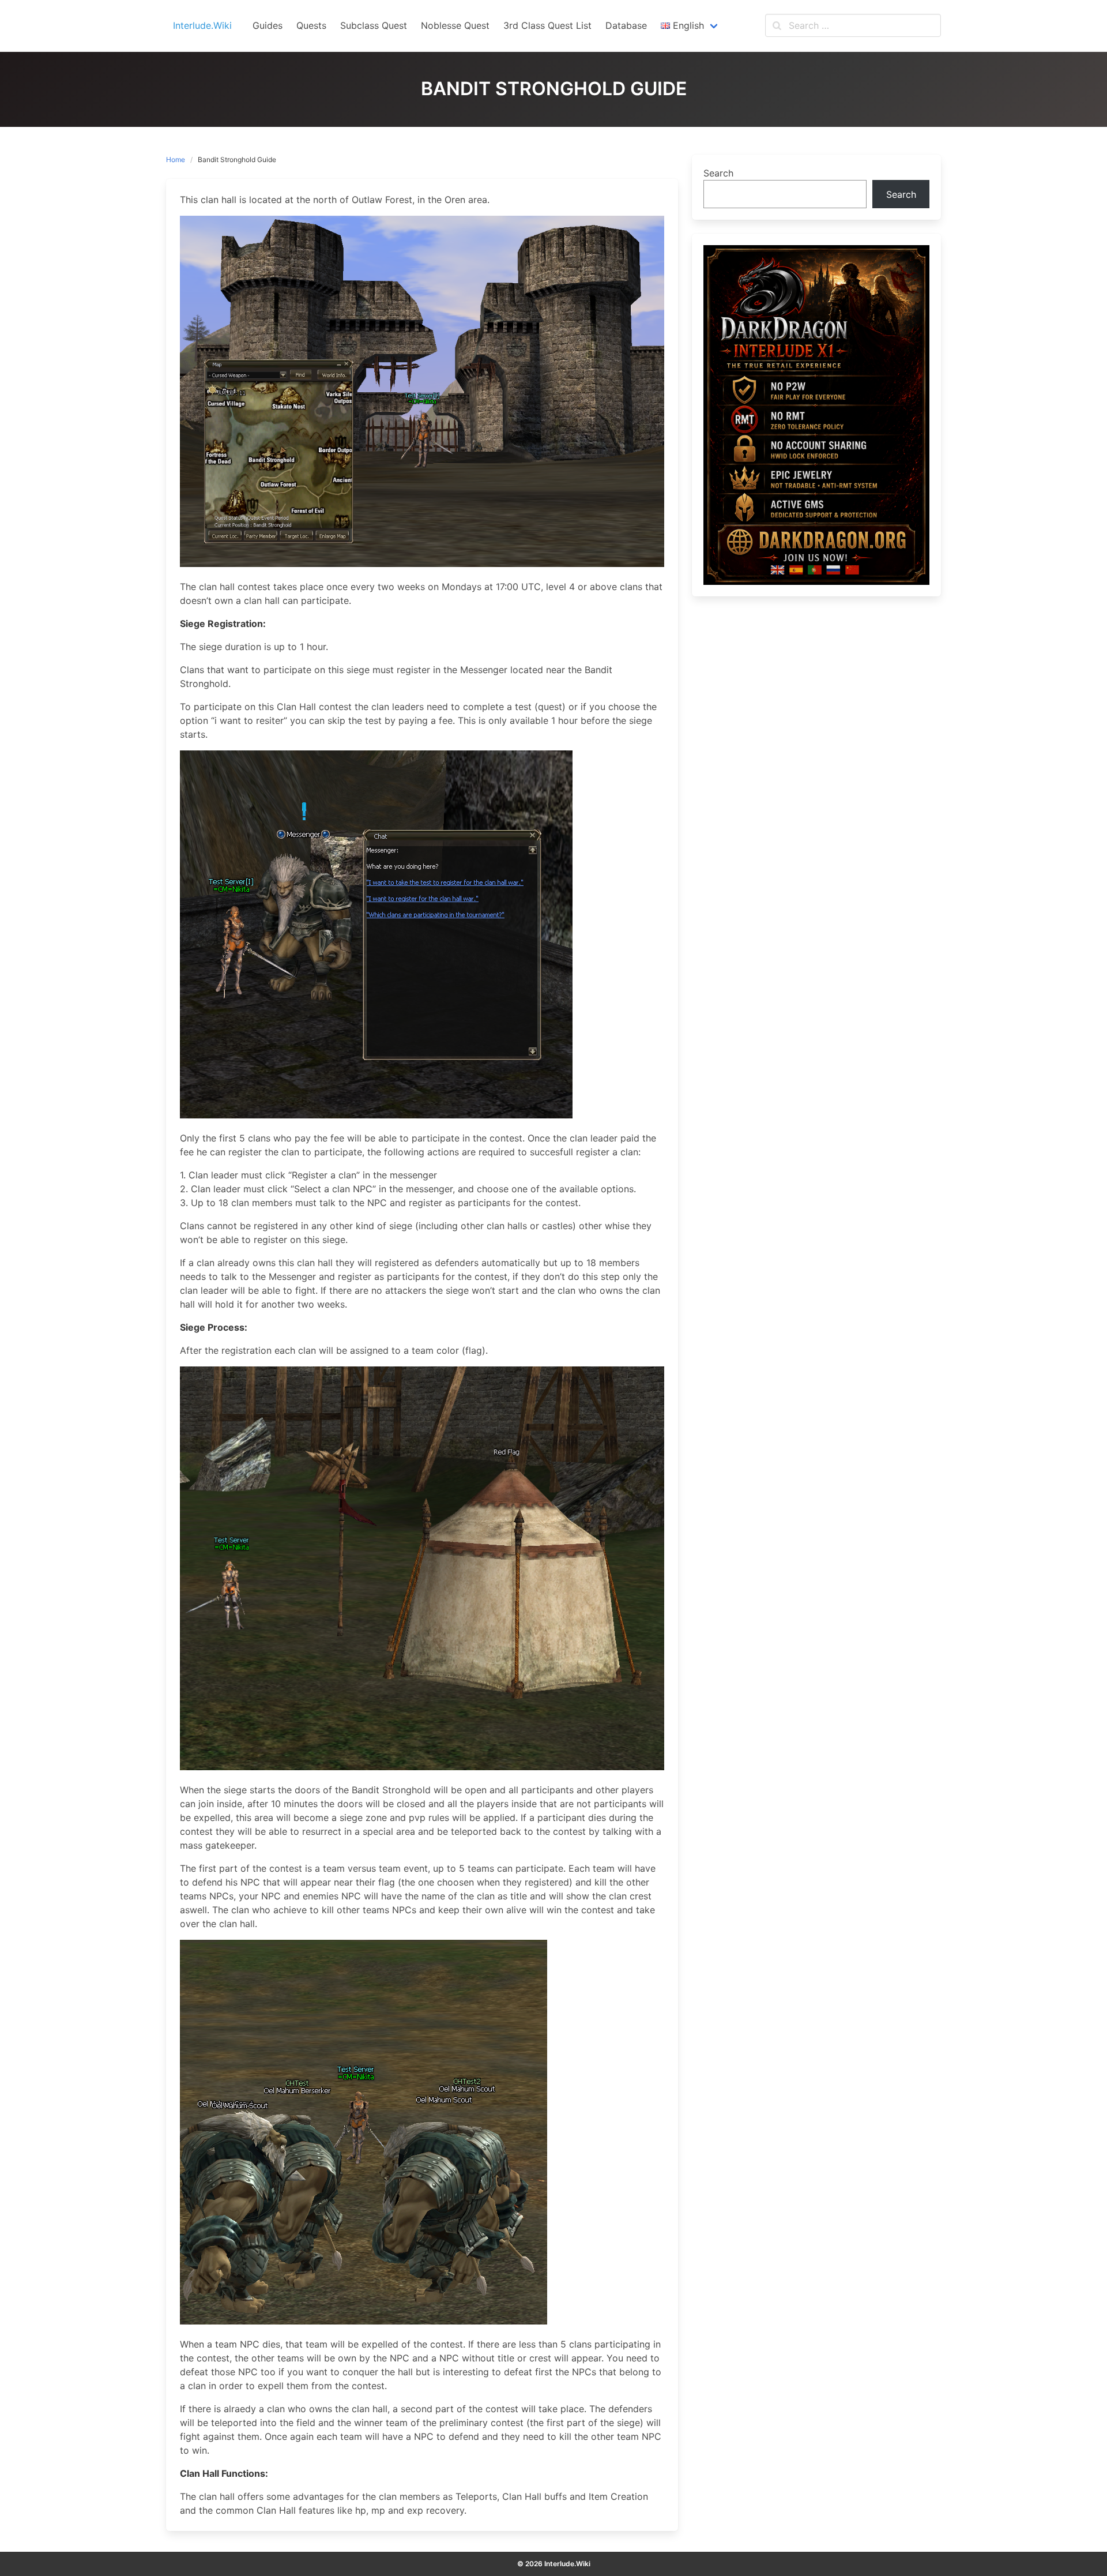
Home (176, 159)
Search (718, 173)
